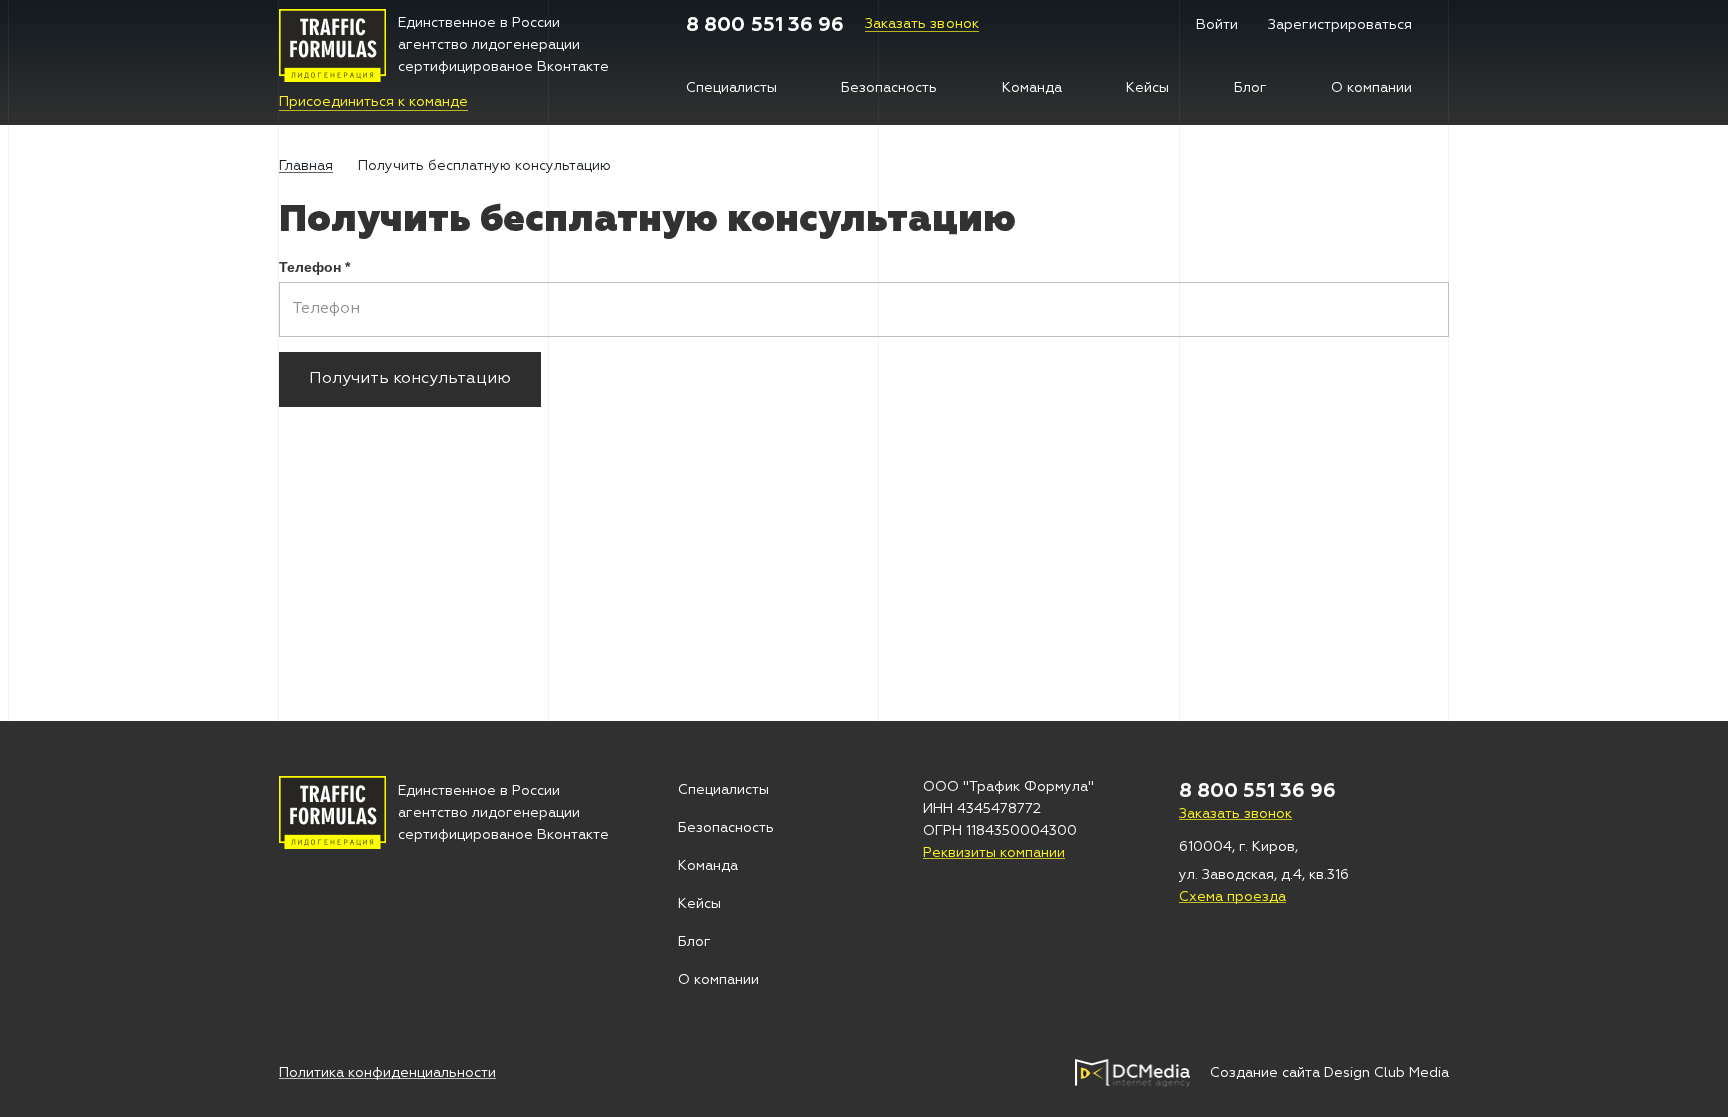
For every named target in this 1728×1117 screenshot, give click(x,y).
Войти (1217, 25)
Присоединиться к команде (373, 102)
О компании (1371, 88)
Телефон (314, 267)
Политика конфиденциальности (387, 1073)
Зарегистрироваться (1340, 25)
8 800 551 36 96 (765, 25)
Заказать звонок (922, 24)
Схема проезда (1232, 897)
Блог (1250, 88)
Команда (1032, 88)
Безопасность (889, 88)
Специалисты (731, 88)
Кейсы (1147, 88)
